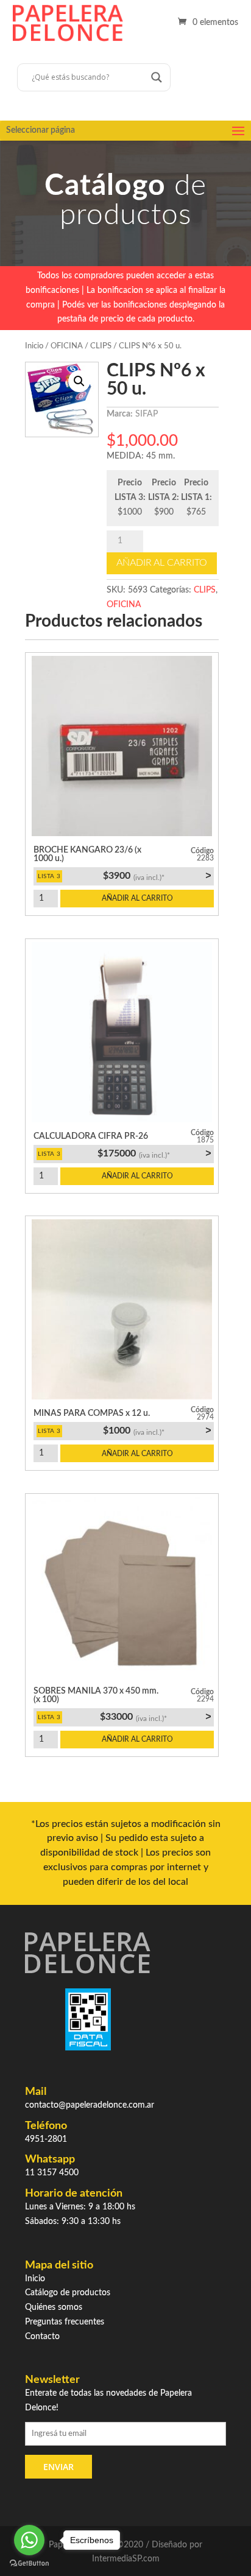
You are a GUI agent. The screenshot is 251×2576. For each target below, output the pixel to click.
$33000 (155, 1717)
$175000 (154, 1153)
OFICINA (67, 346)
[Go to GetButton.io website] (29, 2564)
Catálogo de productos (68, 2293)
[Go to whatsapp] (29, 2540)
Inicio (34, 346)
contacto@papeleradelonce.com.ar (90, 2105)
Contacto (42, 2337)
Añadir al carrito (162, 563)
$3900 (157, 876)
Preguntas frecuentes (65, 2322)
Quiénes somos (54, 2307)
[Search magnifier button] (157, 77)
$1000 (157, 1431)
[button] (79, 381)
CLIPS (101, 346)
